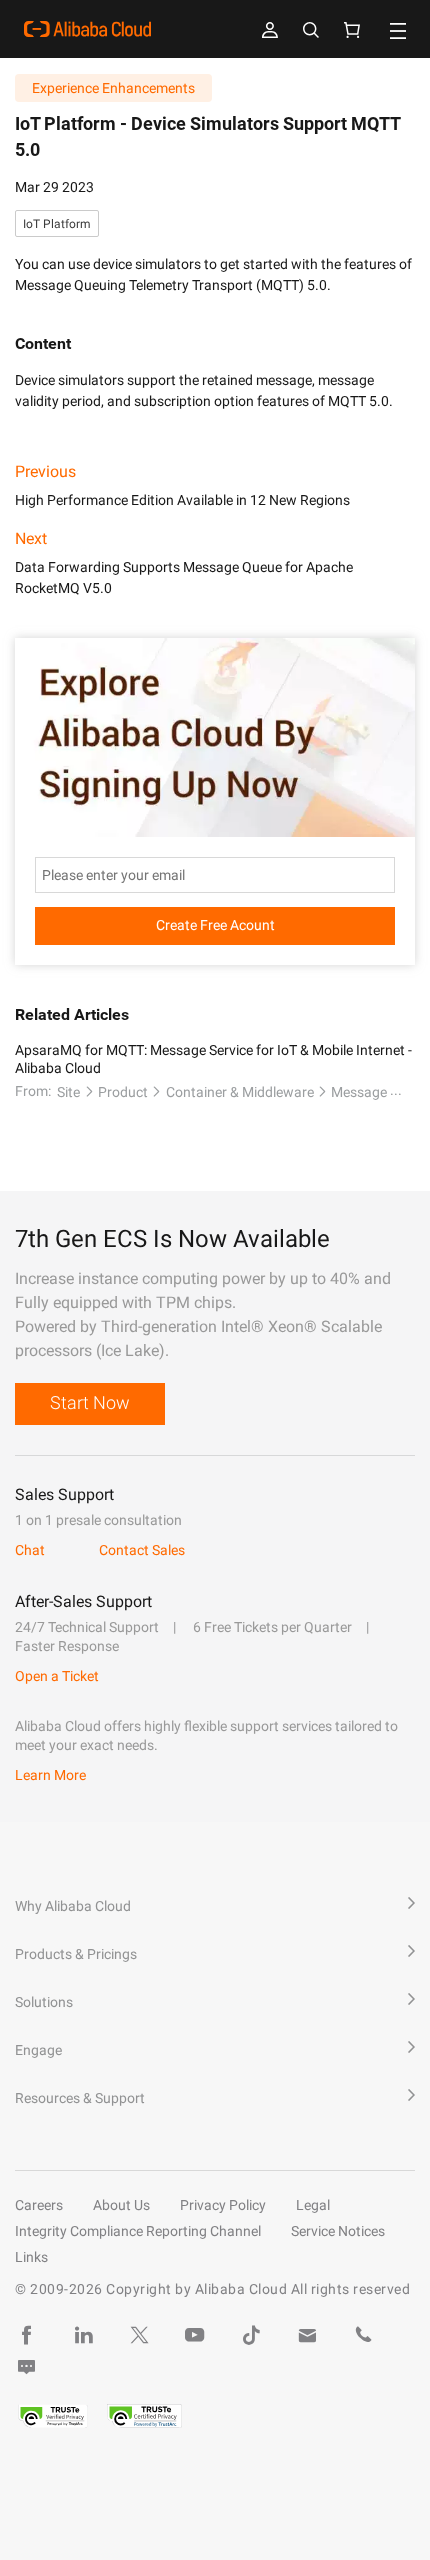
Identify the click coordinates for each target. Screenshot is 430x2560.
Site (68, 1092)
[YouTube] (195, 2335)
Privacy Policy (223, 2205)
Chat (30, 1550)
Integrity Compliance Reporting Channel (138, 2231)
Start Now (90, 1402)
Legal (313, 2205)
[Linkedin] (83, 2335)
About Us (121, 2205)
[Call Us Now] (363, 2335)
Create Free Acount (215, 925)
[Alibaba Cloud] (87, 29)
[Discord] (27, 2367)
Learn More (50, 1775)
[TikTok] (251, 2335)
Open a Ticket (57, 1676)
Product (123, 1092)
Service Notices (338, 2231)
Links (31, 2257)
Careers (39, 2205)
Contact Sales (142, 1550)
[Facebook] (27, 2335)
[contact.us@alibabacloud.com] (307, 2335)
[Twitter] (139, 2335)
